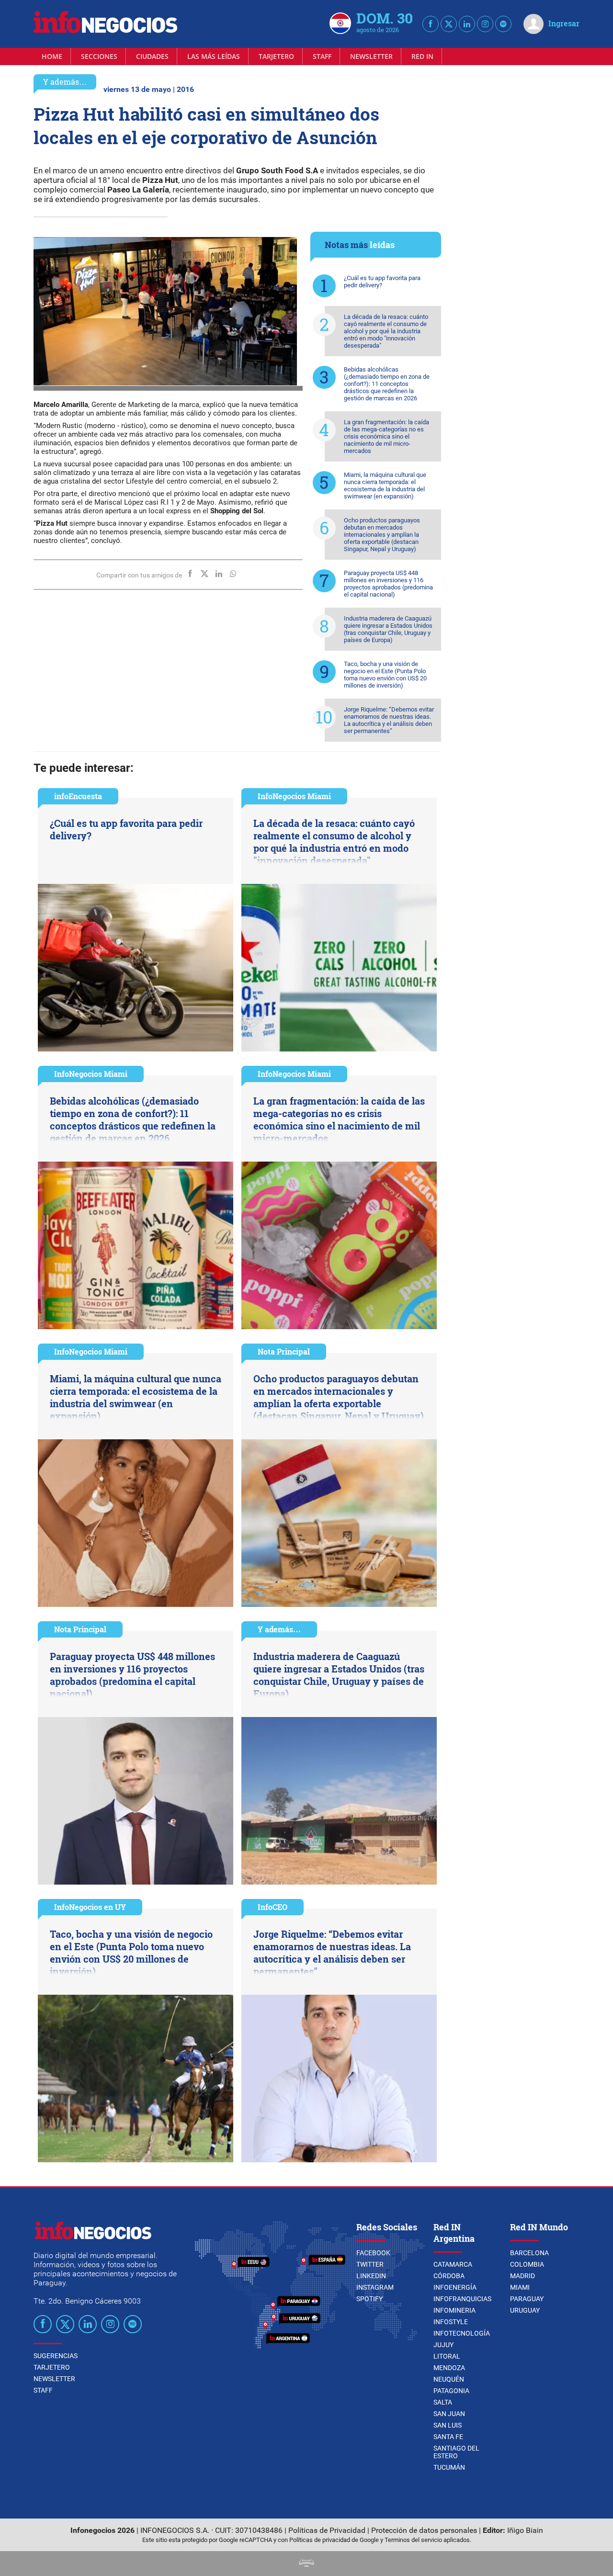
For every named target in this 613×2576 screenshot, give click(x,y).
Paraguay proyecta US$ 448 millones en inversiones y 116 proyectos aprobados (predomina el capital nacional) (388, 584)
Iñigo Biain (525, 2530)
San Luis (448, 2425)
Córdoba (449, 2276)
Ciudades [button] (152, 56)
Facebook (373, 2253)
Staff (322, 56)
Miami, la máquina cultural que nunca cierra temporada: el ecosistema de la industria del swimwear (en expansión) (385, 486)
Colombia (527, 2264)
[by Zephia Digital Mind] (306, 2564)
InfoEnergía (455, 2287)
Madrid (522, 2276)
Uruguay (525, 2310)
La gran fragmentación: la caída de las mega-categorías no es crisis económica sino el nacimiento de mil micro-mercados (386, 436)
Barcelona (529, 2253)
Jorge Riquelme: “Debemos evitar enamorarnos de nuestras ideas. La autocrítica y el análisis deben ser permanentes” (389, 720)
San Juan (449, 2414)
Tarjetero (276, 56)
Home (52, 56)
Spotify (369, 2299)
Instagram (375, 2287)
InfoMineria (454, 2310)
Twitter (370, 2264)
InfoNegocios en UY (90, 1907)
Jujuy (443, 2345)
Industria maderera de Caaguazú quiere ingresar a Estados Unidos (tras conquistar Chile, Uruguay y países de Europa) (388, 629)
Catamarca (453, 2264)
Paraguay (527, 2299)
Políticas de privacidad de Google (334, 2540)
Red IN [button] (422, 56)
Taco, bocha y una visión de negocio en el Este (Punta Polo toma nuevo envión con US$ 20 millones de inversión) (385, 675)
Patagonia (451, 2391)
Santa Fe (448, 2437)
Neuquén (449, 2379)
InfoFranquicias (462, 2299)
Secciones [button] (99, 56)
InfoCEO (272, 1907)
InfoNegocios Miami (294, 796)
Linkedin (371, 2276)
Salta (443, 2402)
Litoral (447, 2356)
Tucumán (449, 2467)
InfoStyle (451, 2322)
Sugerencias (56, 2356)
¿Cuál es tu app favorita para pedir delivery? (382, 282)
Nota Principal (284, 1351)
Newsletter (371, 56)
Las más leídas (214, 56)
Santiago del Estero (456, 2452)
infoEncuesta (78, 796)
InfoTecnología (462, 2333)
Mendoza (449, 2368)
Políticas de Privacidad (327, 2530)
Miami (520, 2287)
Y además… (65, 82)
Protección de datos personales (424, 2530)
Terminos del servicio (413, 2540)
